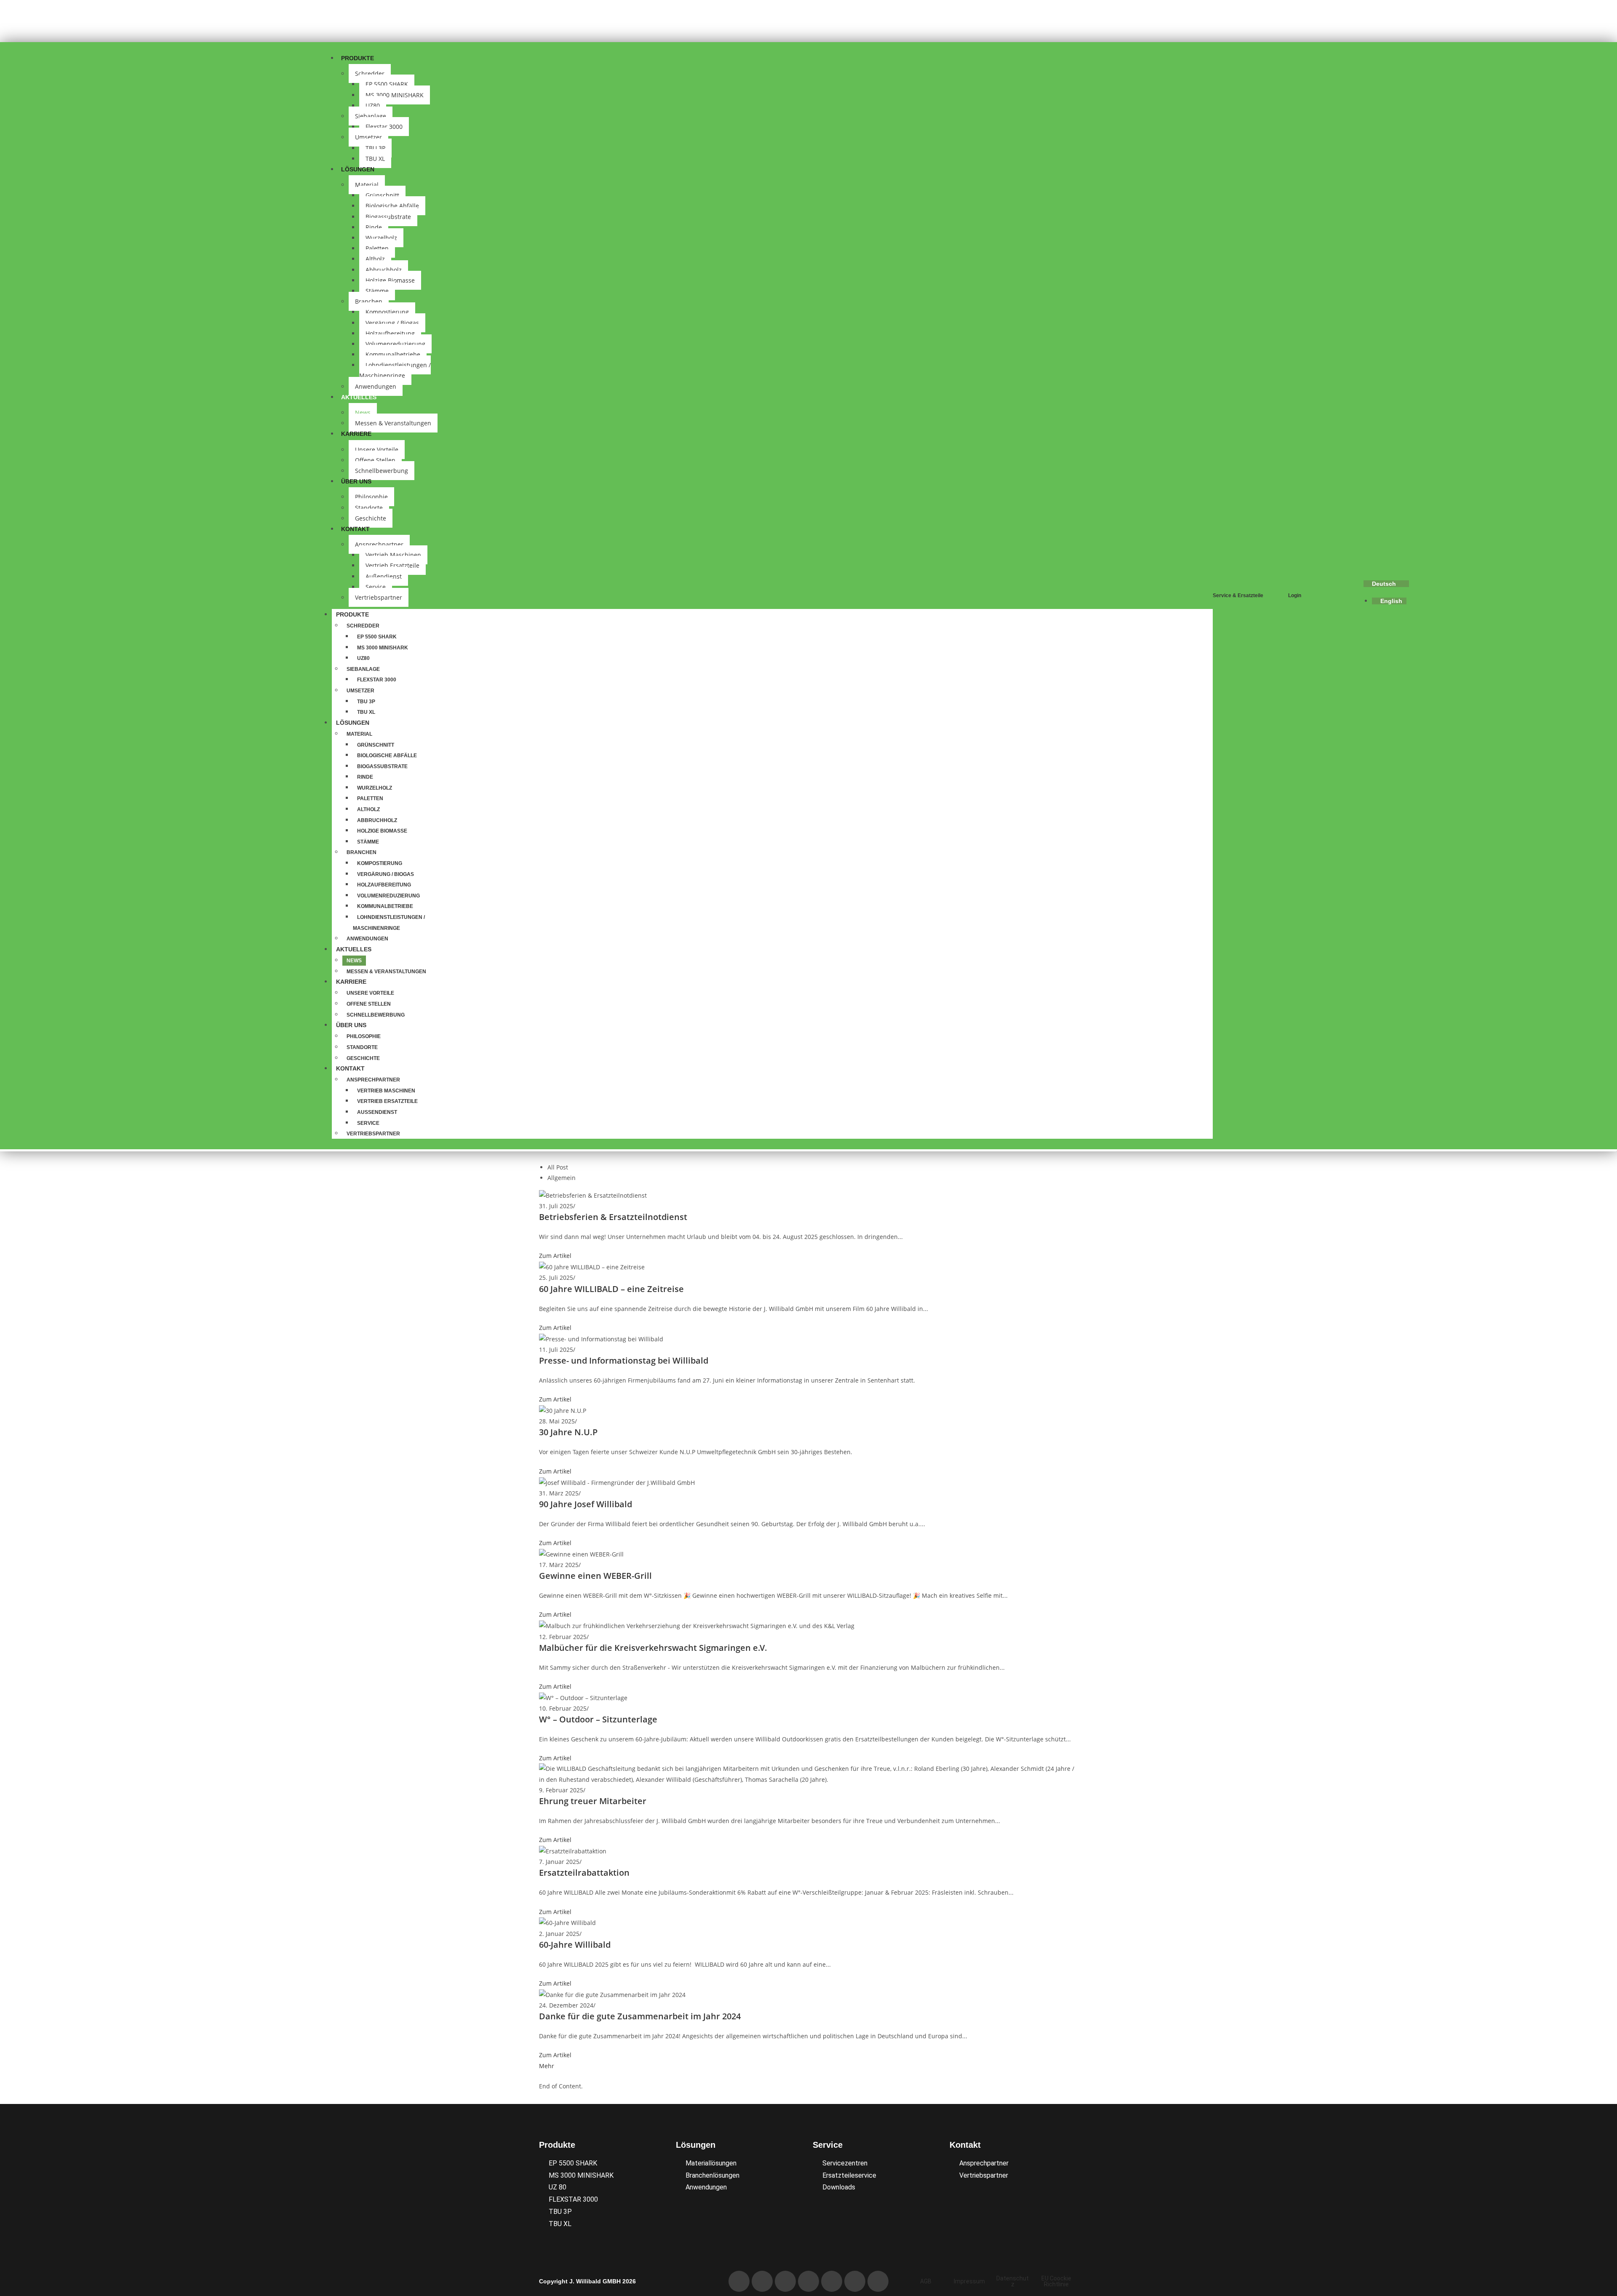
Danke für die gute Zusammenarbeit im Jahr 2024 (640, 2016)
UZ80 (373, 105)
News (363, 412)
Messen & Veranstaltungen (393, 423)
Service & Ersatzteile (1238, 595)
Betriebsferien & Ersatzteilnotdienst (613, 1217)
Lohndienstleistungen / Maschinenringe (395, 370)
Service (376, 587)
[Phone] (739, 2281)
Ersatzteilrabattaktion (584, 1873)
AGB (926, 2281)
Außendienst (384, 576)
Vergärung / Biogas (392, 323)
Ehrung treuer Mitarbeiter (593, 1801)
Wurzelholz (381, 238)
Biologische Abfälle (392, 206)
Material (367, 185)
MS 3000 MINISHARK (395, 95)
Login (1295, 595)
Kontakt (355, 529)
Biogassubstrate (388, 217)
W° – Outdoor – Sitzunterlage (598, 1719)
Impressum (969, 2281)
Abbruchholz (384, 270)
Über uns (356, 481)
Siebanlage (371, 116)
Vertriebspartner (379, 597)
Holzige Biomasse (390, 280)
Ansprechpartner (379, 544)
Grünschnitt (382, 195)
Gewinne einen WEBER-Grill (595, 1576)
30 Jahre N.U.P (568, 1432)
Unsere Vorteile (377, 450)
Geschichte (363, 1058)
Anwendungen (367, 939)
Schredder (370, 73)
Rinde (374, 227)
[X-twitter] (878, 2281)
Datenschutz (1013, 2281)
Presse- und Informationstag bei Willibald (624, 1360)
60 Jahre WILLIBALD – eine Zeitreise (611, 1289)
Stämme (377, 291)
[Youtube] (808, 2281)
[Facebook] (832, 2281)
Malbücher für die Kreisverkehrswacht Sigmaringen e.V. (653, 1648)
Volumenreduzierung (395, 344)
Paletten (377, 248)
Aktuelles (359, 397)
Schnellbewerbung (382, 471)
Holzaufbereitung (390, 333)
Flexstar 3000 (384, 127)
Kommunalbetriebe (393, 354)
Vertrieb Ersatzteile (392, 565)
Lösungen (358, 169)
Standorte (369, 508)
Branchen (369, 301)
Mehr (547, 2066)
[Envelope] (762, 2281)
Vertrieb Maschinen (393, 555)
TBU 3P (375, 148)
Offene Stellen (375, 460)
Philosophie (371, 497)
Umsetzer (368, 137)
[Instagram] (855, 2281)
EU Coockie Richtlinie (1056, 2281)
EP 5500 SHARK (387, 84)
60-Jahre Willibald (575, 1945)
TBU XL (366, 712)
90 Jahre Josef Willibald (586, 1504)
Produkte (358, 58)
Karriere (356, 434)
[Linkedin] (785, 2281)
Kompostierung (387, 312)
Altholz (375, 259)
